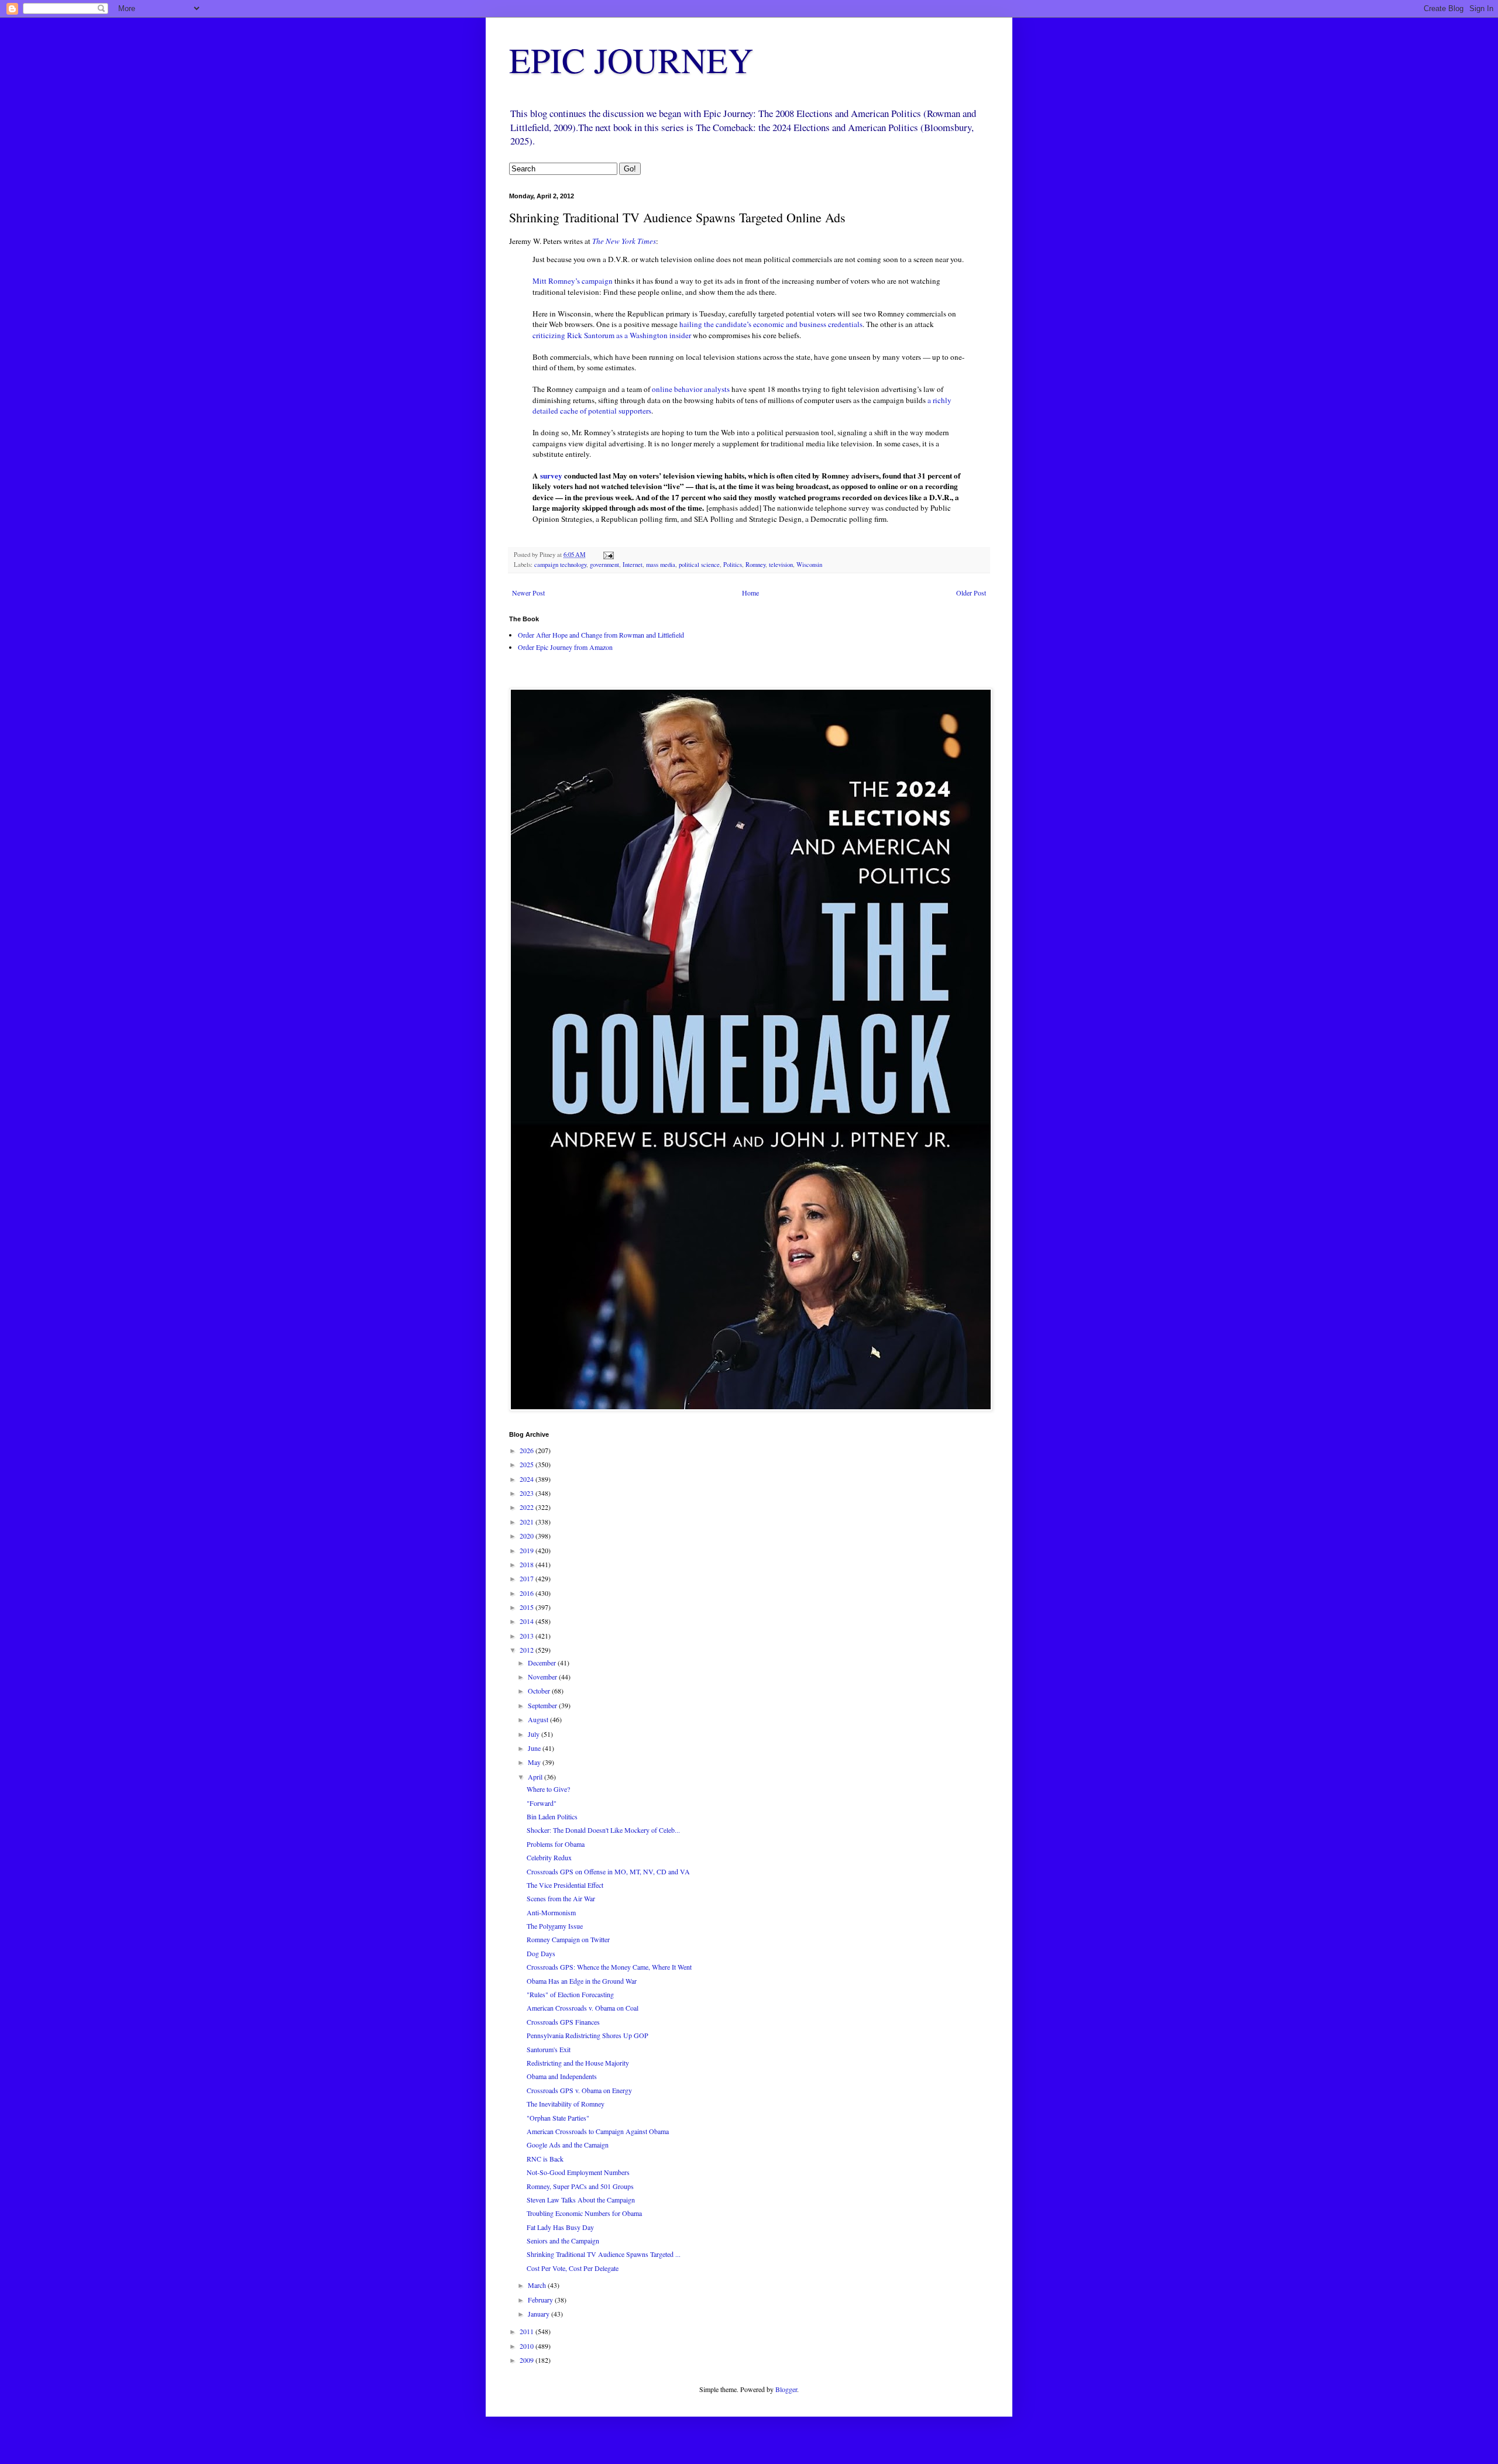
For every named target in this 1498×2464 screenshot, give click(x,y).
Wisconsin (809, 565)
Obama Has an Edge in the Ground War (582, 1981)
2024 (528, 1479)
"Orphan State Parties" (558, 2118)
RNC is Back (545, 2159)
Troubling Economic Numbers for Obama (584, 2213)
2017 (528, 1578)
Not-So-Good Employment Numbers (578, 2172)
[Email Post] (608, 555)
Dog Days (541, 1953)
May (535, 1762)
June (535, 1748)
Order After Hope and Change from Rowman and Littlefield (601, 635)
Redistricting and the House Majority (578, 2063)
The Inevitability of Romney (566, 2104)
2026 (528, 1450)
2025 (528, 1464)
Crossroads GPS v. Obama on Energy (579, 2090)
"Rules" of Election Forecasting (570, 1994)
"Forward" (542, 1803)
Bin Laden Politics (552, 1816)
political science (699, 565)
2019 (528, 1550)
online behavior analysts (690, 389)
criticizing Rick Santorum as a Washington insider (612, 335)
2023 (528, 1493)
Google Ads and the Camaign (568, 2145)
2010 (528, 2346)
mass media (661, 565)
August (539, 1719)
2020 (528, 1536)
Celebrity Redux (549, 1857)
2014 (528, 1621)
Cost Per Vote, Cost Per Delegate (573, 2268)
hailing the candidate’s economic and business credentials (771, 324)
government (604, 565)
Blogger (786, 2389)
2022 (528, 1507)
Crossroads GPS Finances (563, 2022)
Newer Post (528, 593)
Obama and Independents (562, 2076)
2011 (528, 2331)
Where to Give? (548, 1789)
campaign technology (560, 565)
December (543, 1663)
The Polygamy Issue (555, 1926)
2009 (528, 2360)
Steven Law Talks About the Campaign (581, 2200)
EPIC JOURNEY (631, 60)
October (540, 1691)
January (540, 2314)
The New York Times (624, 241)
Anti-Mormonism (551, 1912)
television (781, 565)
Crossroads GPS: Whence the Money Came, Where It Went (609, 1967)
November (543, 1677)
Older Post (971, 593)
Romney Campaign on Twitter (568, 1939)
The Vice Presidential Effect (565, 1885)
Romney (755, 565)
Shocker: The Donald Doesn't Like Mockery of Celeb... (603, 1830)
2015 (528, 1607)
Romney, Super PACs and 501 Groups (580, 2186)
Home (750, 593)
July (535, 1734)
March (538, 2285)
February (541, 2300)
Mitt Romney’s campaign (573, 281)
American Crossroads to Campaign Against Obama (598, 2131)
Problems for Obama (556, 1844)
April (536, 1777)
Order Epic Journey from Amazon (565, 647)
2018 (528, 1564)
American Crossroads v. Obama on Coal (583, 2008)
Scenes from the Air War (561, 1898)
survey (551, 476)
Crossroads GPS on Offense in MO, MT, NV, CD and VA (608, 1871)
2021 (528, 1522)
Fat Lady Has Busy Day (560, 2227)
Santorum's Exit (549, 2049)
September (543, 1705)
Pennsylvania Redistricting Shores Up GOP (587, 2035)
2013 (528, 1636)
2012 (528, 1650)
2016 (528, 1593)
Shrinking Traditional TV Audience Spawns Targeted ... (604, 2254)
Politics (733, 565)
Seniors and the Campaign (563, 2241)
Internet (633, 565)
